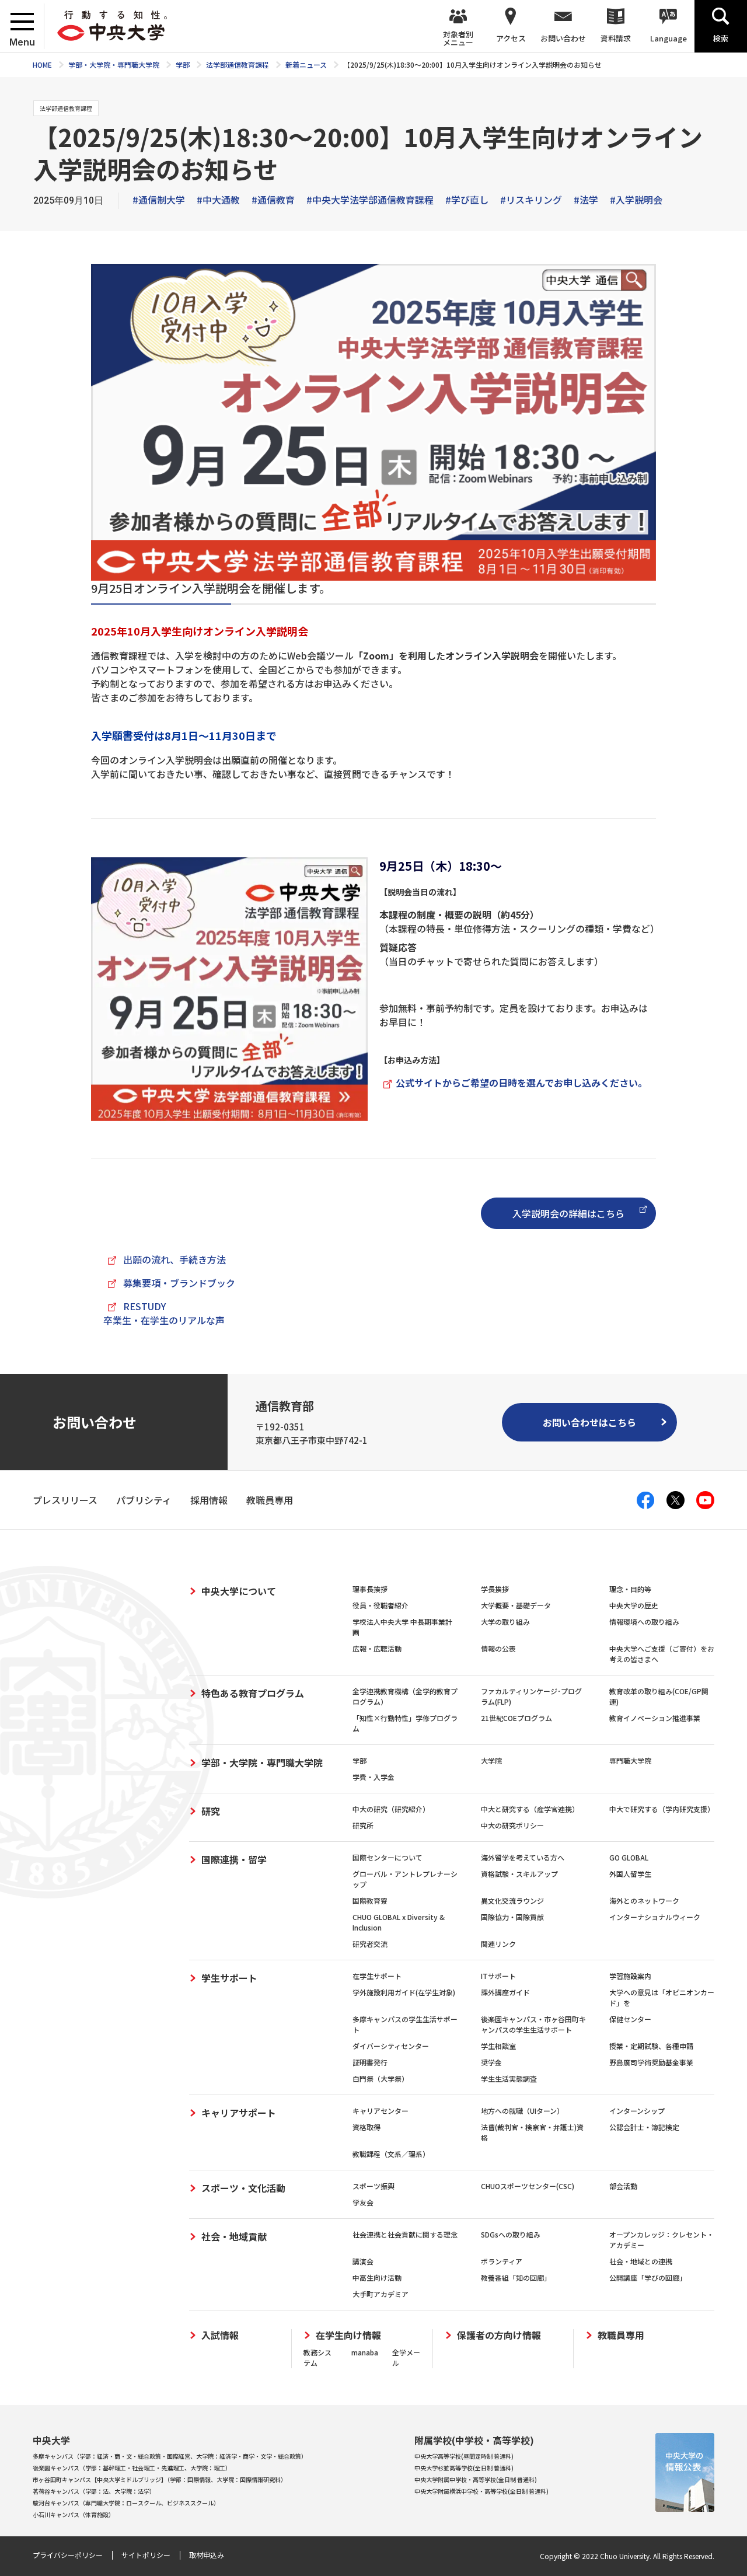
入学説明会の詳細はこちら (568, 1213)
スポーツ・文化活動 (243, 2188)
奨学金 (491, 2062)
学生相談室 (498, 2046)
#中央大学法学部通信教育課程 (370, 200)
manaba (365, 2352)
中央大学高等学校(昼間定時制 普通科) (464, 2456)
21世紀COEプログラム (516, 1718)
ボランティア (502, 2261)
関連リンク (498, 1944)
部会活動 (623, 2186)
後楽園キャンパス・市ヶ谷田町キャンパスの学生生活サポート (533, 2024)
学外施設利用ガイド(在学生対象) (404, 1992)
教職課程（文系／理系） (391, 2154)
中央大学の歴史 (634, 1605)
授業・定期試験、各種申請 (651, 2046)
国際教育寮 (370, 1900)
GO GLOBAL (629, 1857)
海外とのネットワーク (644, 1900)
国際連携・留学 (234, 1859)
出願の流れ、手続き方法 (174, 1259)
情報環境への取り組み (644, 1622)
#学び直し (467, 200)
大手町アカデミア (381, 2294)
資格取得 (366, 2127)
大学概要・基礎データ (516, 1605)
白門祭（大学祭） (381, 2078)
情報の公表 (498, 1648)
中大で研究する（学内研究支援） (662, 1809)
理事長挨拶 (370, 1589)
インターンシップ (637, 2111)
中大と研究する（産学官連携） (530, 1809)
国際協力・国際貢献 (512, 1917)
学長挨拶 (495, 1589)
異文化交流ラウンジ (512, 1900)
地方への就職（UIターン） (522, 2111)
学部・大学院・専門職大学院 (262, 1762)
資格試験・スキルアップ (519, 1874)
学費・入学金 (373, 1777)
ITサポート (498, 1976)
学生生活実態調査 (509, 2078)
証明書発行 (370, 2062)
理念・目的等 (630, 1589)
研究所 (363, 1825)
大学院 (491, 1760)
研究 (211, 1811)
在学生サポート (377, 1976)
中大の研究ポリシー (512, 1825)
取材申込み (207, 2555)
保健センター (630, 2019)
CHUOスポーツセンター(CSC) (528, 2186)
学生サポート (229, 1978)
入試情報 (220, 2335)
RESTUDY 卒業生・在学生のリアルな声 (164, 1313)
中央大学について (239, 1591)
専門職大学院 (630, 1760)
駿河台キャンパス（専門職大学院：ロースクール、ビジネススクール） (126, 2503)
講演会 (363, 2261)
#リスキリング (531, 200)
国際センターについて (388, 1857)
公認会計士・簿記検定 (644, 2127)
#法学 (586, 200)
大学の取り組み (505, 1622)
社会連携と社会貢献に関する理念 (405, 2234)
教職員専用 (621, 2335)
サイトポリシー (146, 2555)
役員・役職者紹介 (381, 1605)
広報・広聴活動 (377, 1648)
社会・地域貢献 (234, 2236)
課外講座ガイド (505, 1992)
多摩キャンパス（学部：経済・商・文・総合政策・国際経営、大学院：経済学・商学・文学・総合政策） (170, 2456)
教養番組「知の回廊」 (516, 2277)
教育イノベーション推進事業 (655, 1718)
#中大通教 (218, 200)
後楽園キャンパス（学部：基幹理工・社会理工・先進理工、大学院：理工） (132, 2468)
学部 (359, 1760)
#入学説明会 (636, 200)
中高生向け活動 (377, 2277)
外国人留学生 (630, 1874)
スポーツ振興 (373, 2186)
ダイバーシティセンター (391, 2046)
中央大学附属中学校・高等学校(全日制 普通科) (476, 2479)
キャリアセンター (381, 2111)
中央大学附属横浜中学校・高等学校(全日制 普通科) (481, 2491)
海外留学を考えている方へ (523, 1857)
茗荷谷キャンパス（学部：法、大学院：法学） (94, 2491)
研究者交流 (370, 1944)
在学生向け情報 (348, 2335)
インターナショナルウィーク (655, 1917)
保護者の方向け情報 (499, 2335)
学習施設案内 (630, 1976)
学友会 (363, 2202)
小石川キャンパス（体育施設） (74, 2514)
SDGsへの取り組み (511, 2234)
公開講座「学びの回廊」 (648, 2277)
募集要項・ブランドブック (179, 1283)
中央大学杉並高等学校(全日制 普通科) (464, 2468)
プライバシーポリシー (68, 2555)
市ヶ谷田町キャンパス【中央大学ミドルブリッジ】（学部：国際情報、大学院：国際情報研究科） (160, 2479)
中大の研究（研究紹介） (391, 1809)
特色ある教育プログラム (253, 1693)
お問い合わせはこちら (589, 1422)
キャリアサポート (239, 2113)
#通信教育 (273, 200)
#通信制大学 (159, 200)
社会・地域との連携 (641, 2261)
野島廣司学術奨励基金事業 (651, 2062)
